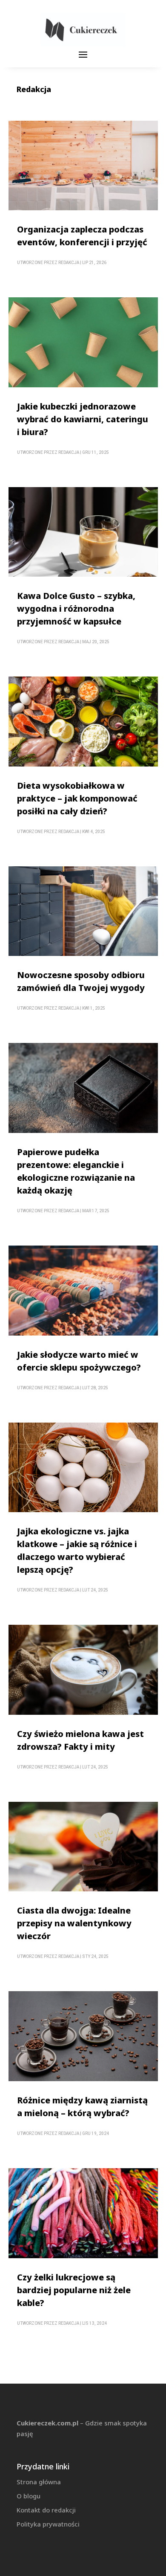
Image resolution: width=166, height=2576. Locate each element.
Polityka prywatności (48, 2524)
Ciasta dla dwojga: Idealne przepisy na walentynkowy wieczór (74, 1923)
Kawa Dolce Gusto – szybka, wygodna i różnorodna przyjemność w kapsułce (76, 608)
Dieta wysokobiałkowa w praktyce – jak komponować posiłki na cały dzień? (77, 798)
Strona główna (39, 2482)
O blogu (29, 2496)
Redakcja (69, 263)
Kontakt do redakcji (46, 2510)
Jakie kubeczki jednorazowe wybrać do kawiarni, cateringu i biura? (83, 419)
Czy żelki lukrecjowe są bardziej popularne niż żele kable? (74, 2290)
